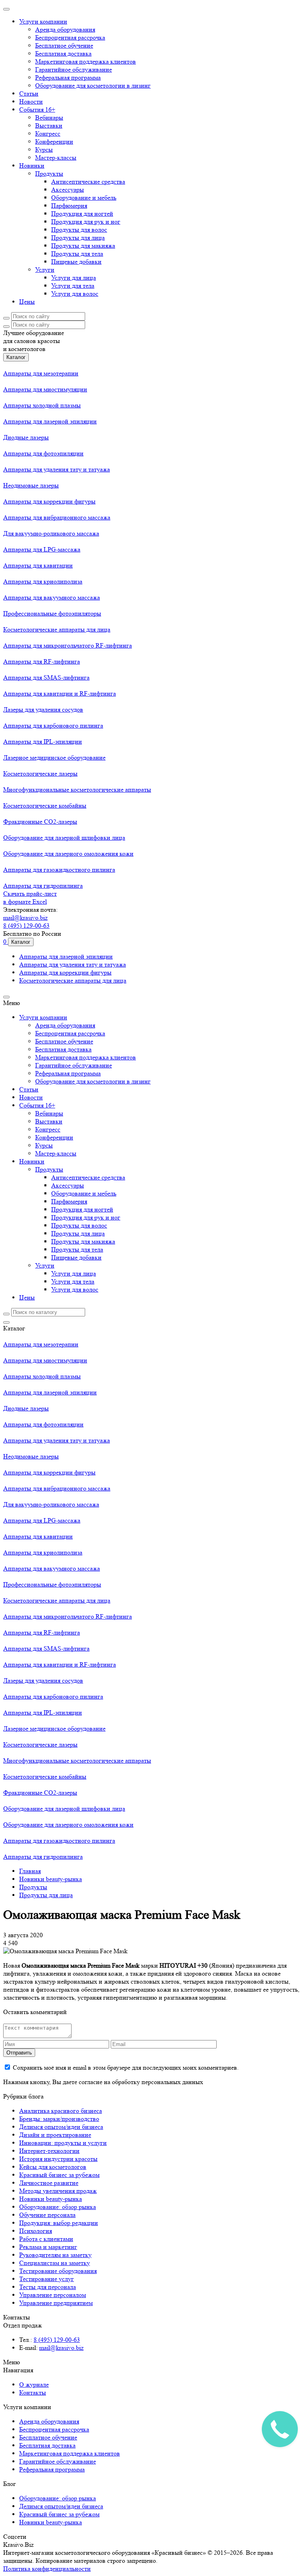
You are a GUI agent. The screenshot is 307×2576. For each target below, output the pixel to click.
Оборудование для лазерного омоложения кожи (68, 854)
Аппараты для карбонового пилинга (53, 725)
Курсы (44, 149)
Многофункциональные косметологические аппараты (77, 789)
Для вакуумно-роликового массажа (51, 533)
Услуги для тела (73, 286)
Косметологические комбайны (45, 806)
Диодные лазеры (26, 437)
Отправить (19, 2053)
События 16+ (37, 109)
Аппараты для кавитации (38, 565)
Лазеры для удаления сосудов (43, 709)
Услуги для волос (75, 294)
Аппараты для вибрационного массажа (57, 517)
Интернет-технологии (49, 2151)
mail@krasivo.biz (25, 918)
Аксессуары (68, 190)
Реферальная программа (68, 77)
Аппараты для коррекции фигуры (49, 501)
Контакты (33, 2392)
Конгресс (48, 133)
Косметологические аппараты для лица (57, 629)
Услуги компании (43, 21)
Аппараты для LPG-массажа (42, 549)
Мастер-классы (56, 157)
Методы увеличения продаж (58, 2191)
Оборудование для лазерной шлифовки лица (64, 838)
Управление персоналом (53, 2295)
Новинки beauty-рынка (51, 2199)
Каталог (16, 357)
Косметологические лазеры (40, 773)
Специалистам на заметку (55, 2263)
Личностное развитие (49, 2183)
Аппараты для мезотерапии (41, 373)
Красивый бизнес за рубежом (59, 2175)
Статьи (29, 93)
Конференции (54, 141)
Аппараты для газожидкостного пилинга (59, 870)
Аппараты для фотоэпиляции (43, 453)
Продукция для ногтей (82, 214)
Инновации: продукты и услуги (63, 2143)
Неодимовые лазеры (31, 485)
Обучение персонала (47, 2215)
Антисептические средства (88, 182)
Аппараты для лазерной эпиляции (50, 421)
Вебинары (49, 117)
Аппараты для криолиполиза (43, 581)
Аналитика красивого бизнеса (61, 2111)
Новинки (32, 166)
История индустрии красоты (58, 2159)
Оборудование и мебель (84, 198)
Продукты (49, 174)
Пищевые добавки (76, 262)
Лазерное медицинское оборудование (54, 757)
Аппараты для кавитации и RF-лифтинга (60, 693)
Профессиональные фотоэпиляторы (52, 613)
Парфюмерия (69, 206)
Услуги (45, 270)
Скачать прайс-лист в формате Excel (30, 898)
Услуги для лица (74, 278)
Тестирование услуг (47, 2279)
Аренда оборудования (65, 29)
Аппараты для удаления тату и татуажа (57, 469)
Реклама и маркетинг (48, 2247)
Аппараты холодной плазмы (42, 405)
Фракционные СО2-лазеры (40, 822)
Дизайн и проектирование (55, 2135)
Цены (27, 302)
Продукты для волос (79, 230)
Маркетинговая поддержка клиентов (86, 61)
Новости (31, 101)
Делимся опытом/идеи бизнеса (61, 2127)
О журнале (34, 2384)
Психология (36, 2231)
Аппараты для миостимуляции (45, 389)
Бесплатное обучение (64, 45)
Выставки (49, 125)
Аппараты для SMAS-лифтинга (46, 677)
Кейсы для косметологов (53, 2167)
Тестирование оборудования (58, 2271)
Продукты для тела (77, 254)
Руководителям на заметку (55, 2255)
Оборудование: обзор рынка (58, 2207)
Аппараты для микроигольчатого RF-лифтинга (68, 645)
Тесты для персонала (48, 2287)
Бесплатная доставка (63, 53)
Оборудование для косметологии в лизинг (93, 85)
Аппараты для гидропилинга (43, 886)
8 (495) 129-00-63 (26, 926)
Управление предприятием (56, 2303)
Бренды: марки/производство (59, 2119)
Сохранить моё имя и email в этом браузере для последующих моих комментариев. (126, 2067)
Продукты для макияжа (83, 246)
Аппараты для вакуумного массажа (52, 597)
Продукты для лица (78, 238)
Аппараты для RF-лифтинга (42, 661)
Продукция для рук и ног (86, 222)
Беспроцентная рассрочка (70, 37)
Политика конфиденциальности (47, 2569)
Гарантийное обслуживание (74, 69)
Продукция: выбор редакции (59, 2223)
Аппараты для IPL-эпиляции (43, 741)
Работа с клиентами (46, 2239)
